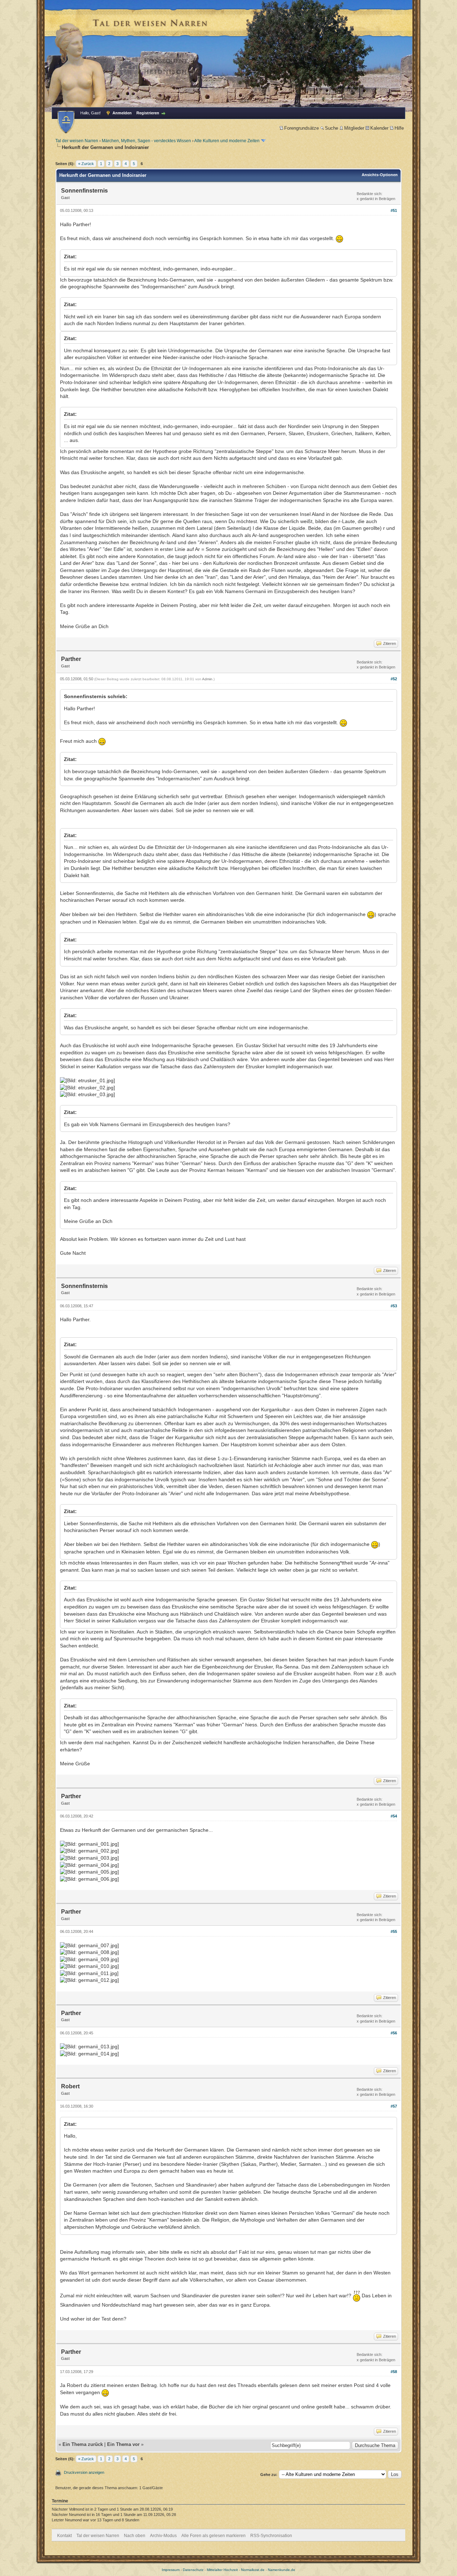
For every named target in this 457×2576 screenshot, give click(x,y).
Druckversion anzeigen (84, 2472)
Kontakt (64, 2536)
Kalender (379, 128)
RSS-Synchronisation (271, 2536)
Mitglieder (354, 128)
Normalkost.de (253, 2570)
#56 (394, 2033)
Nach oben (135, 2536)
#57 (394, 2106)
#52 (394, 679)
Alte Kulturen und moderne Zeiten (227, 141)
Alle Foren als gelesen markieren (214, 2536)
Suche (332, 128)
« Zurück (86, 164)
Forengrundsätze (302, 128)
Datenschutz (193, 2570)
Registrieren (148, 113)
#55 (394, 1931)
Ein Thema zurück (83, 2444)
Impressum (171, 2570)
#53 (394, 1306)
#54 (394, 1816)
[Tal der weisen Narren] (66, 122)
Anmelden (122, 113)
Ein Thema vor (123, 2444)
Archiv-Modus (163, 2536)
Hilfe (399, 128)
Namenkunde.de (282, 2570)
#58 (394, 2372)
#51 (394, 210)
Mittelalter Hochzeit (222, 2570)
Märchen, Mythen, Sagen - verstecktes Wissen (146, 141)
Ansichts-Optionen (380, 175)
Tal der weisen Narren (77, 141)
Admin (207, 679)
